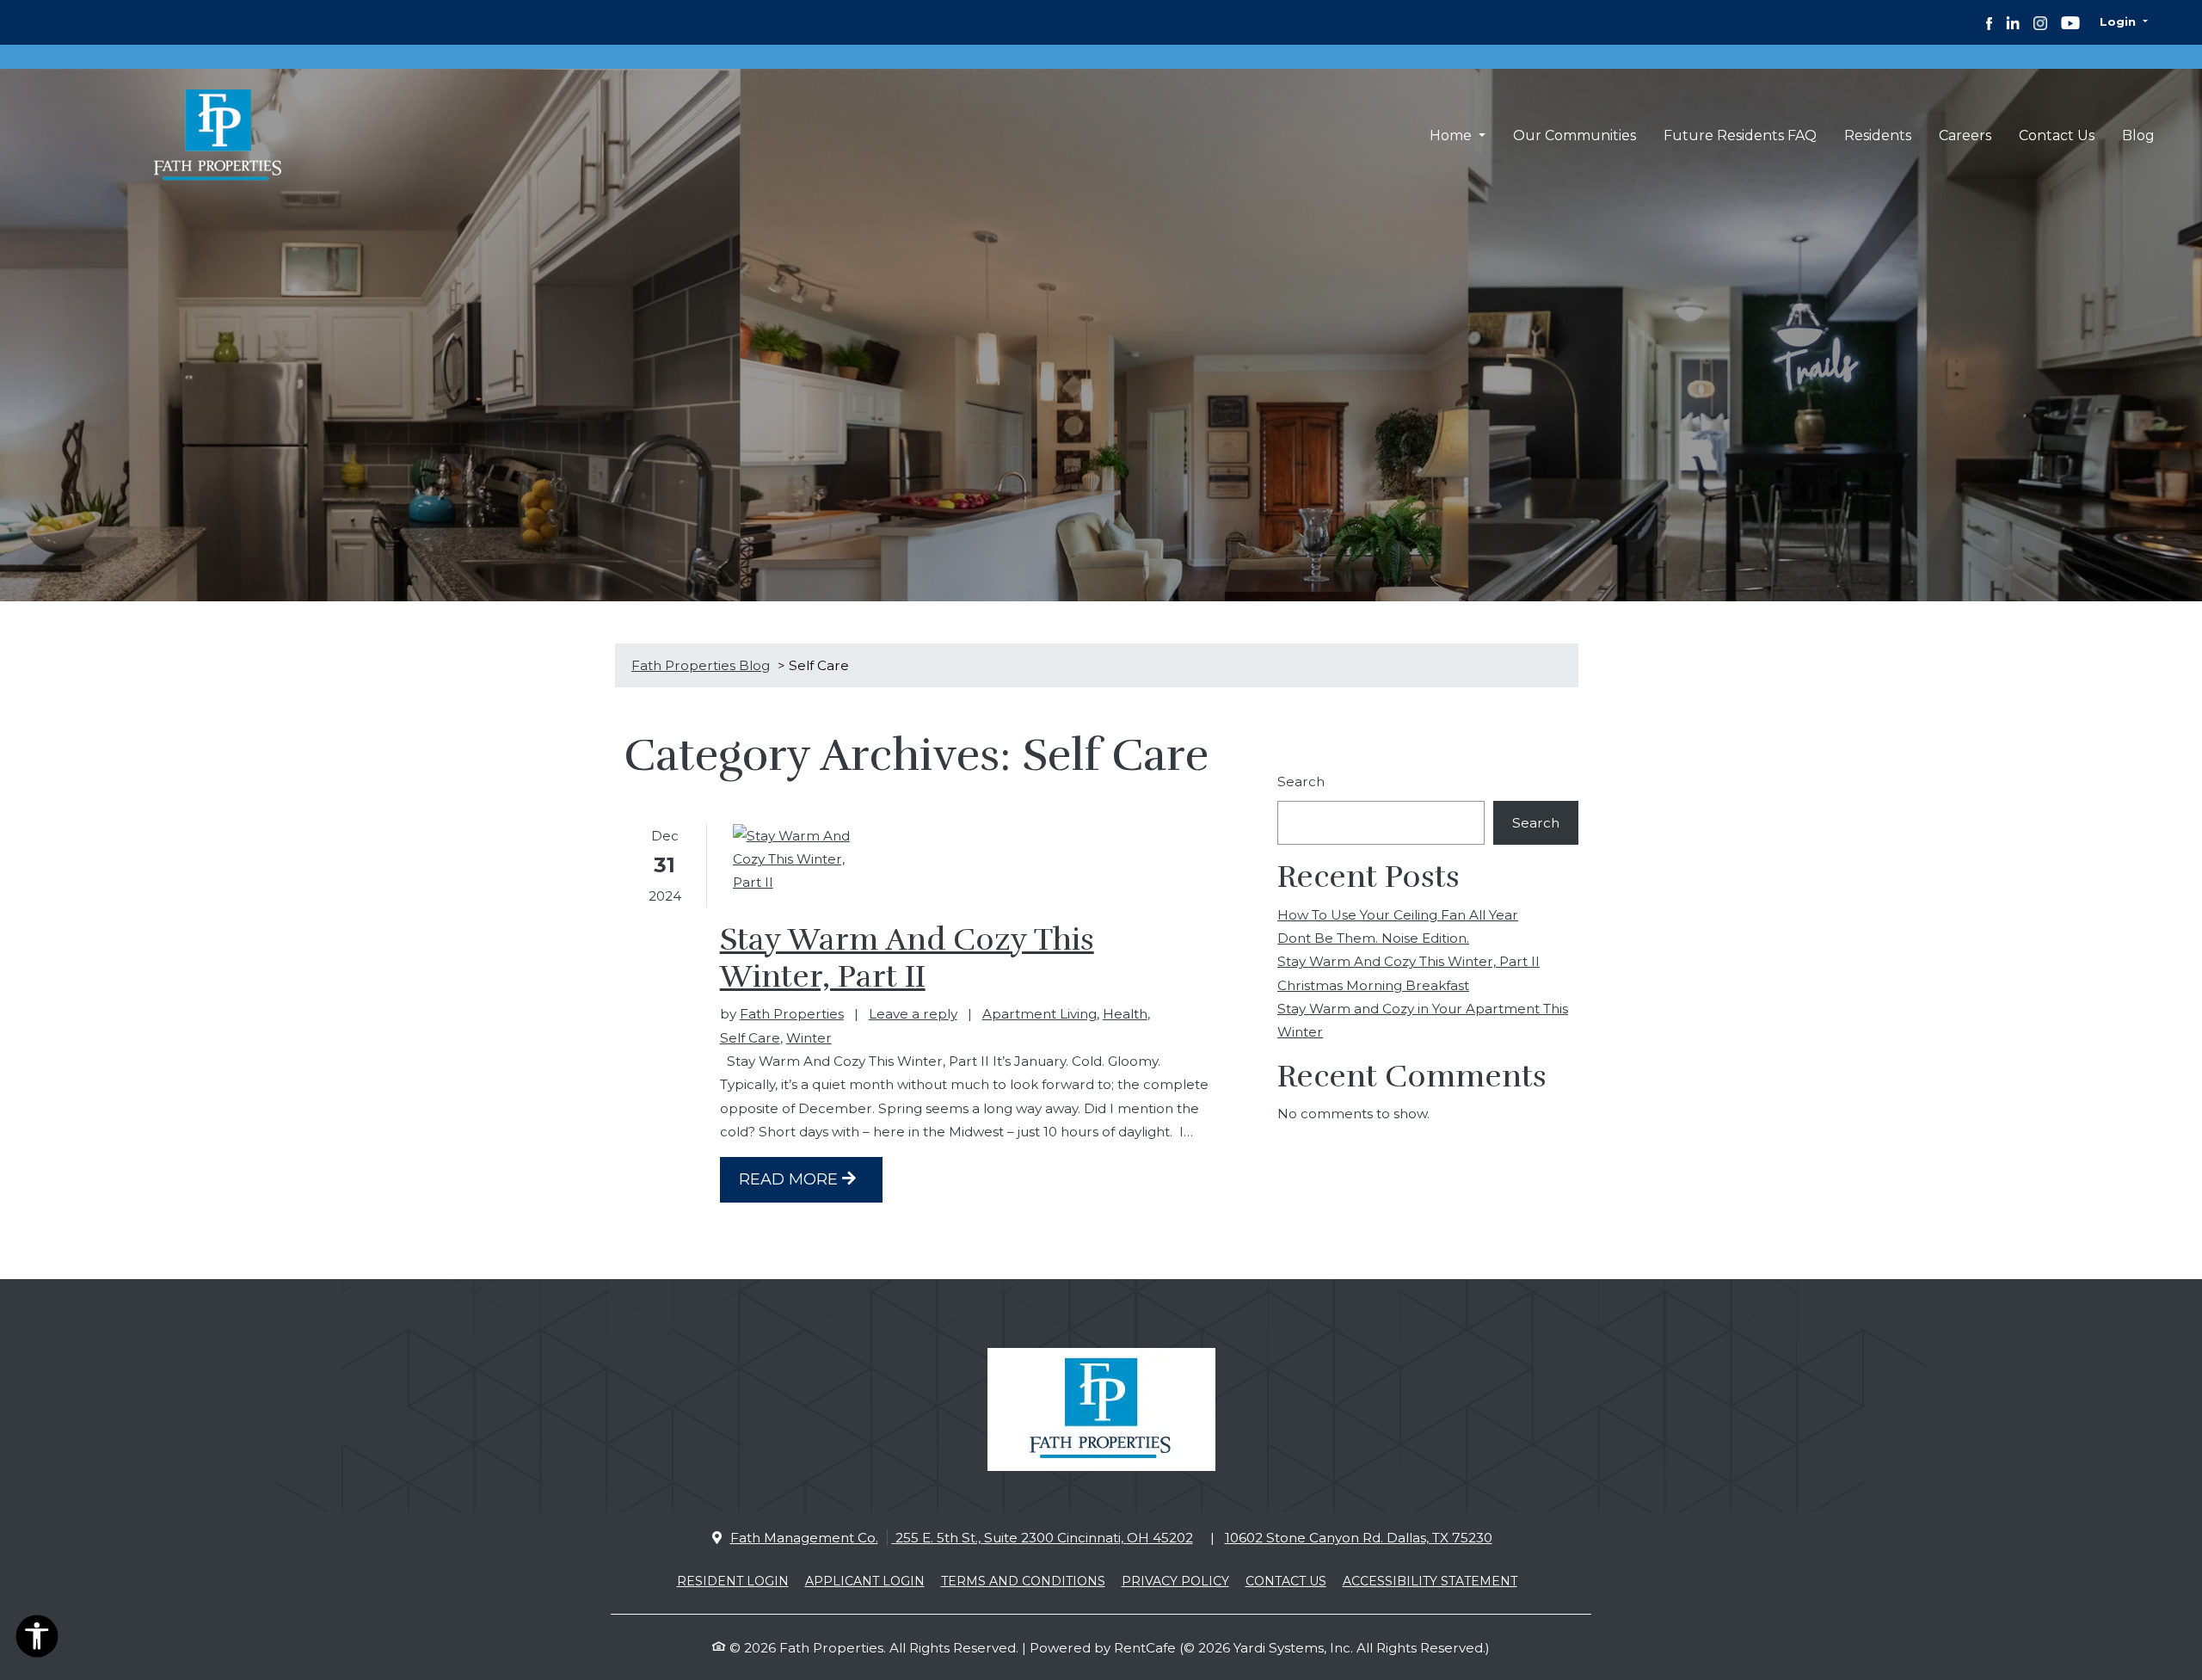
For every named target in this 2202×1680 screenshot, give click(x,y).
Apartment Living (1039, 1014)
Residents (1885, 135)
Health (1125, 1014)
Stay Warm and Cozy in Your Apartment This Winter (1423, 1020)
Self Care (750, 1038)
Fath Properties (792, 1014)
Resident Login (733, 1581)
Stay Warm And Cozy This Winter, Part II (907, 958)
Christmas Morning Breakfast (1373, 985)
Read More (790, 1179)
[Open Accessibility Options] (37, 1640)
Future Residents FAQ (1740, 135)
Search (1301, 782)
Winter (809, 1038)
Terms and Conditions (1023, 1581)
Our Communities (1575, 135)
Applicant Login (865, 1581)
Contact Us (2057, 135)
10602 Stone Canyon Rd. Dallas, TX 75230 (1359, 1538)
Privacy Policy (1175, 1581)
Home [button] (1452, 135)
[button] (2124, 22)
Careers (1965, 135)
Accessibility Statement (1430, 1581)
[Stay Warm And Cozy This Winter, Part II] (802, 859)
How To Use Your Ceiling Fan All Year (1398, 915)
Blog (2138, 135)
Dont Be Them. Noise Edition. (1373, 938)
